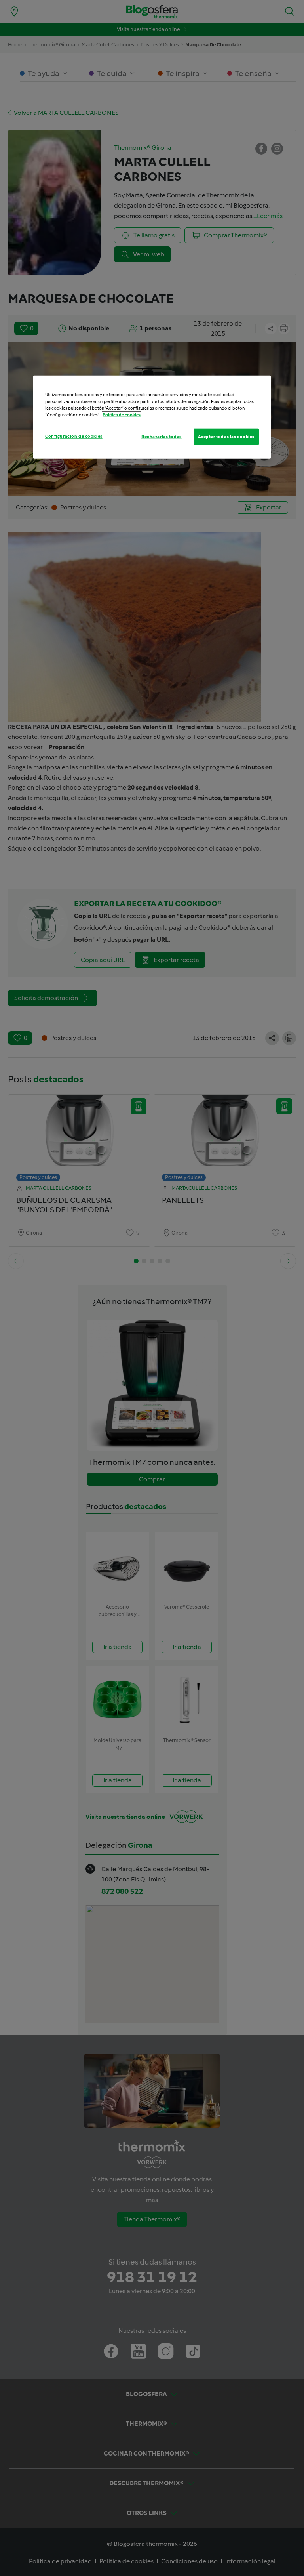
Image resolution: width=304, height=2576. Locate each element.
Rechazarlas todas (161, 436)
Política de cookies (122, 415)
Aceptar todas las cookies (226, 436)
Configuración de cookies (74, 436)
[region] (152, 417)
